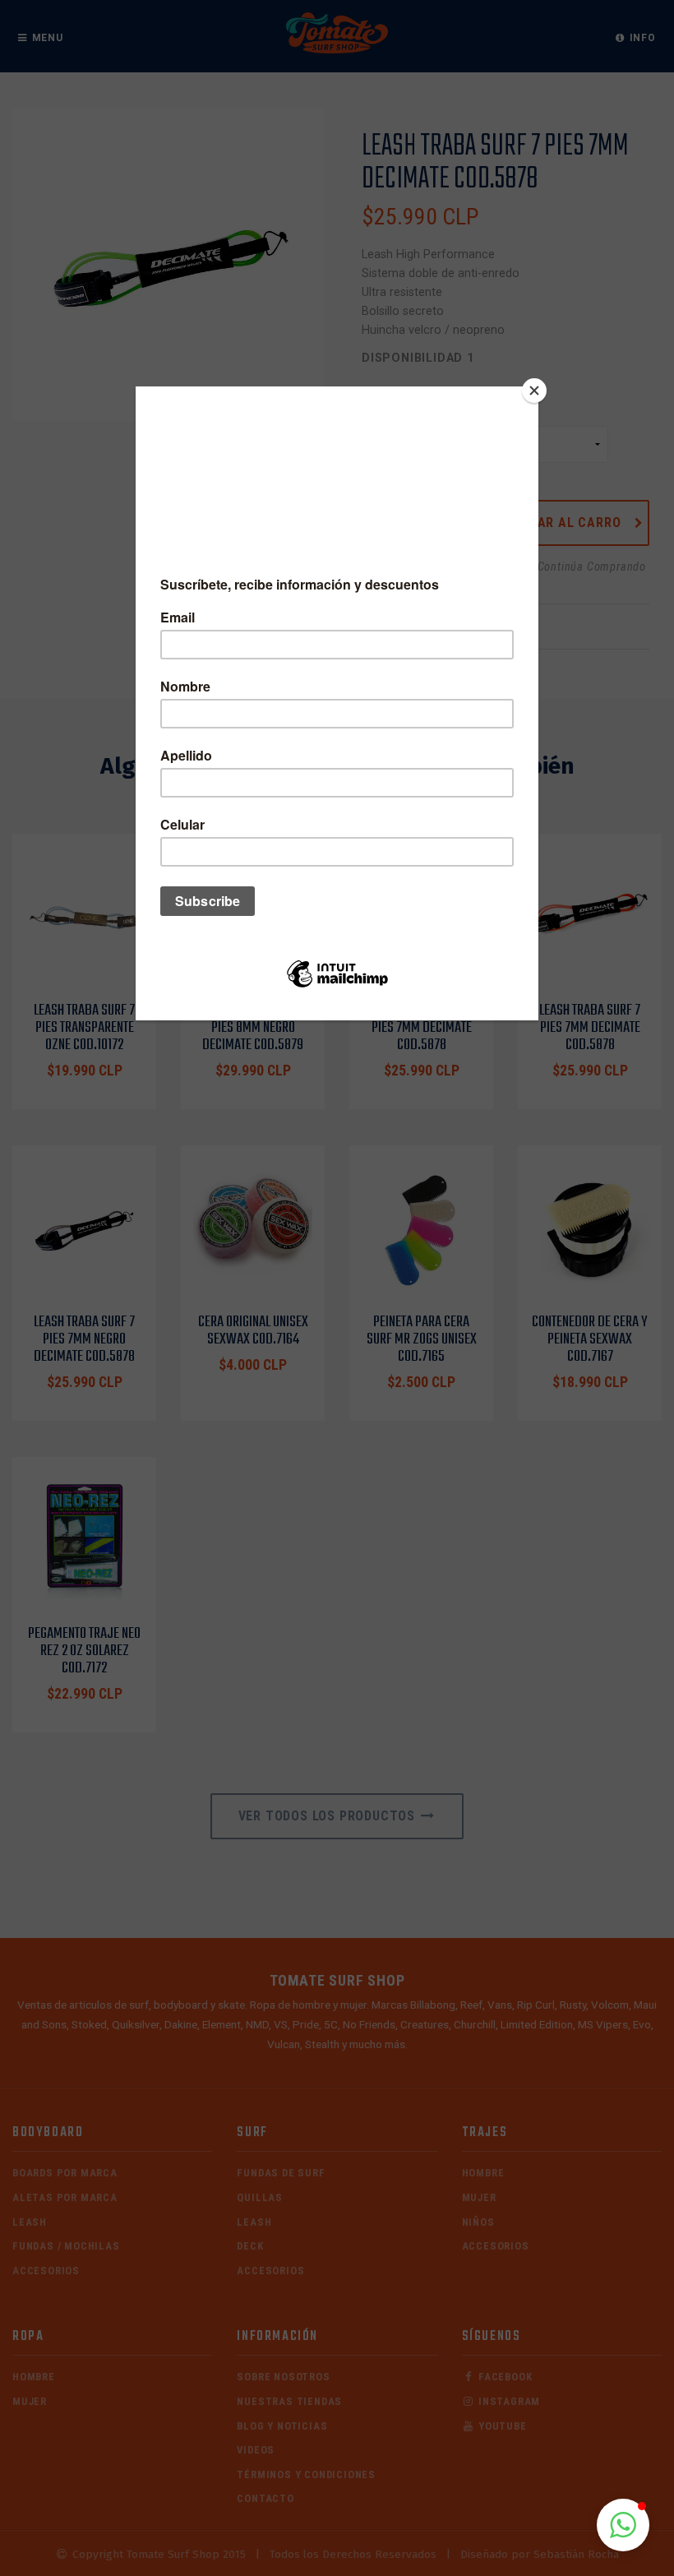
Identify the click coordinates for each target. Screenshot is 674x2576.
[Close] (534, 391)
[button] (623, 2525)
